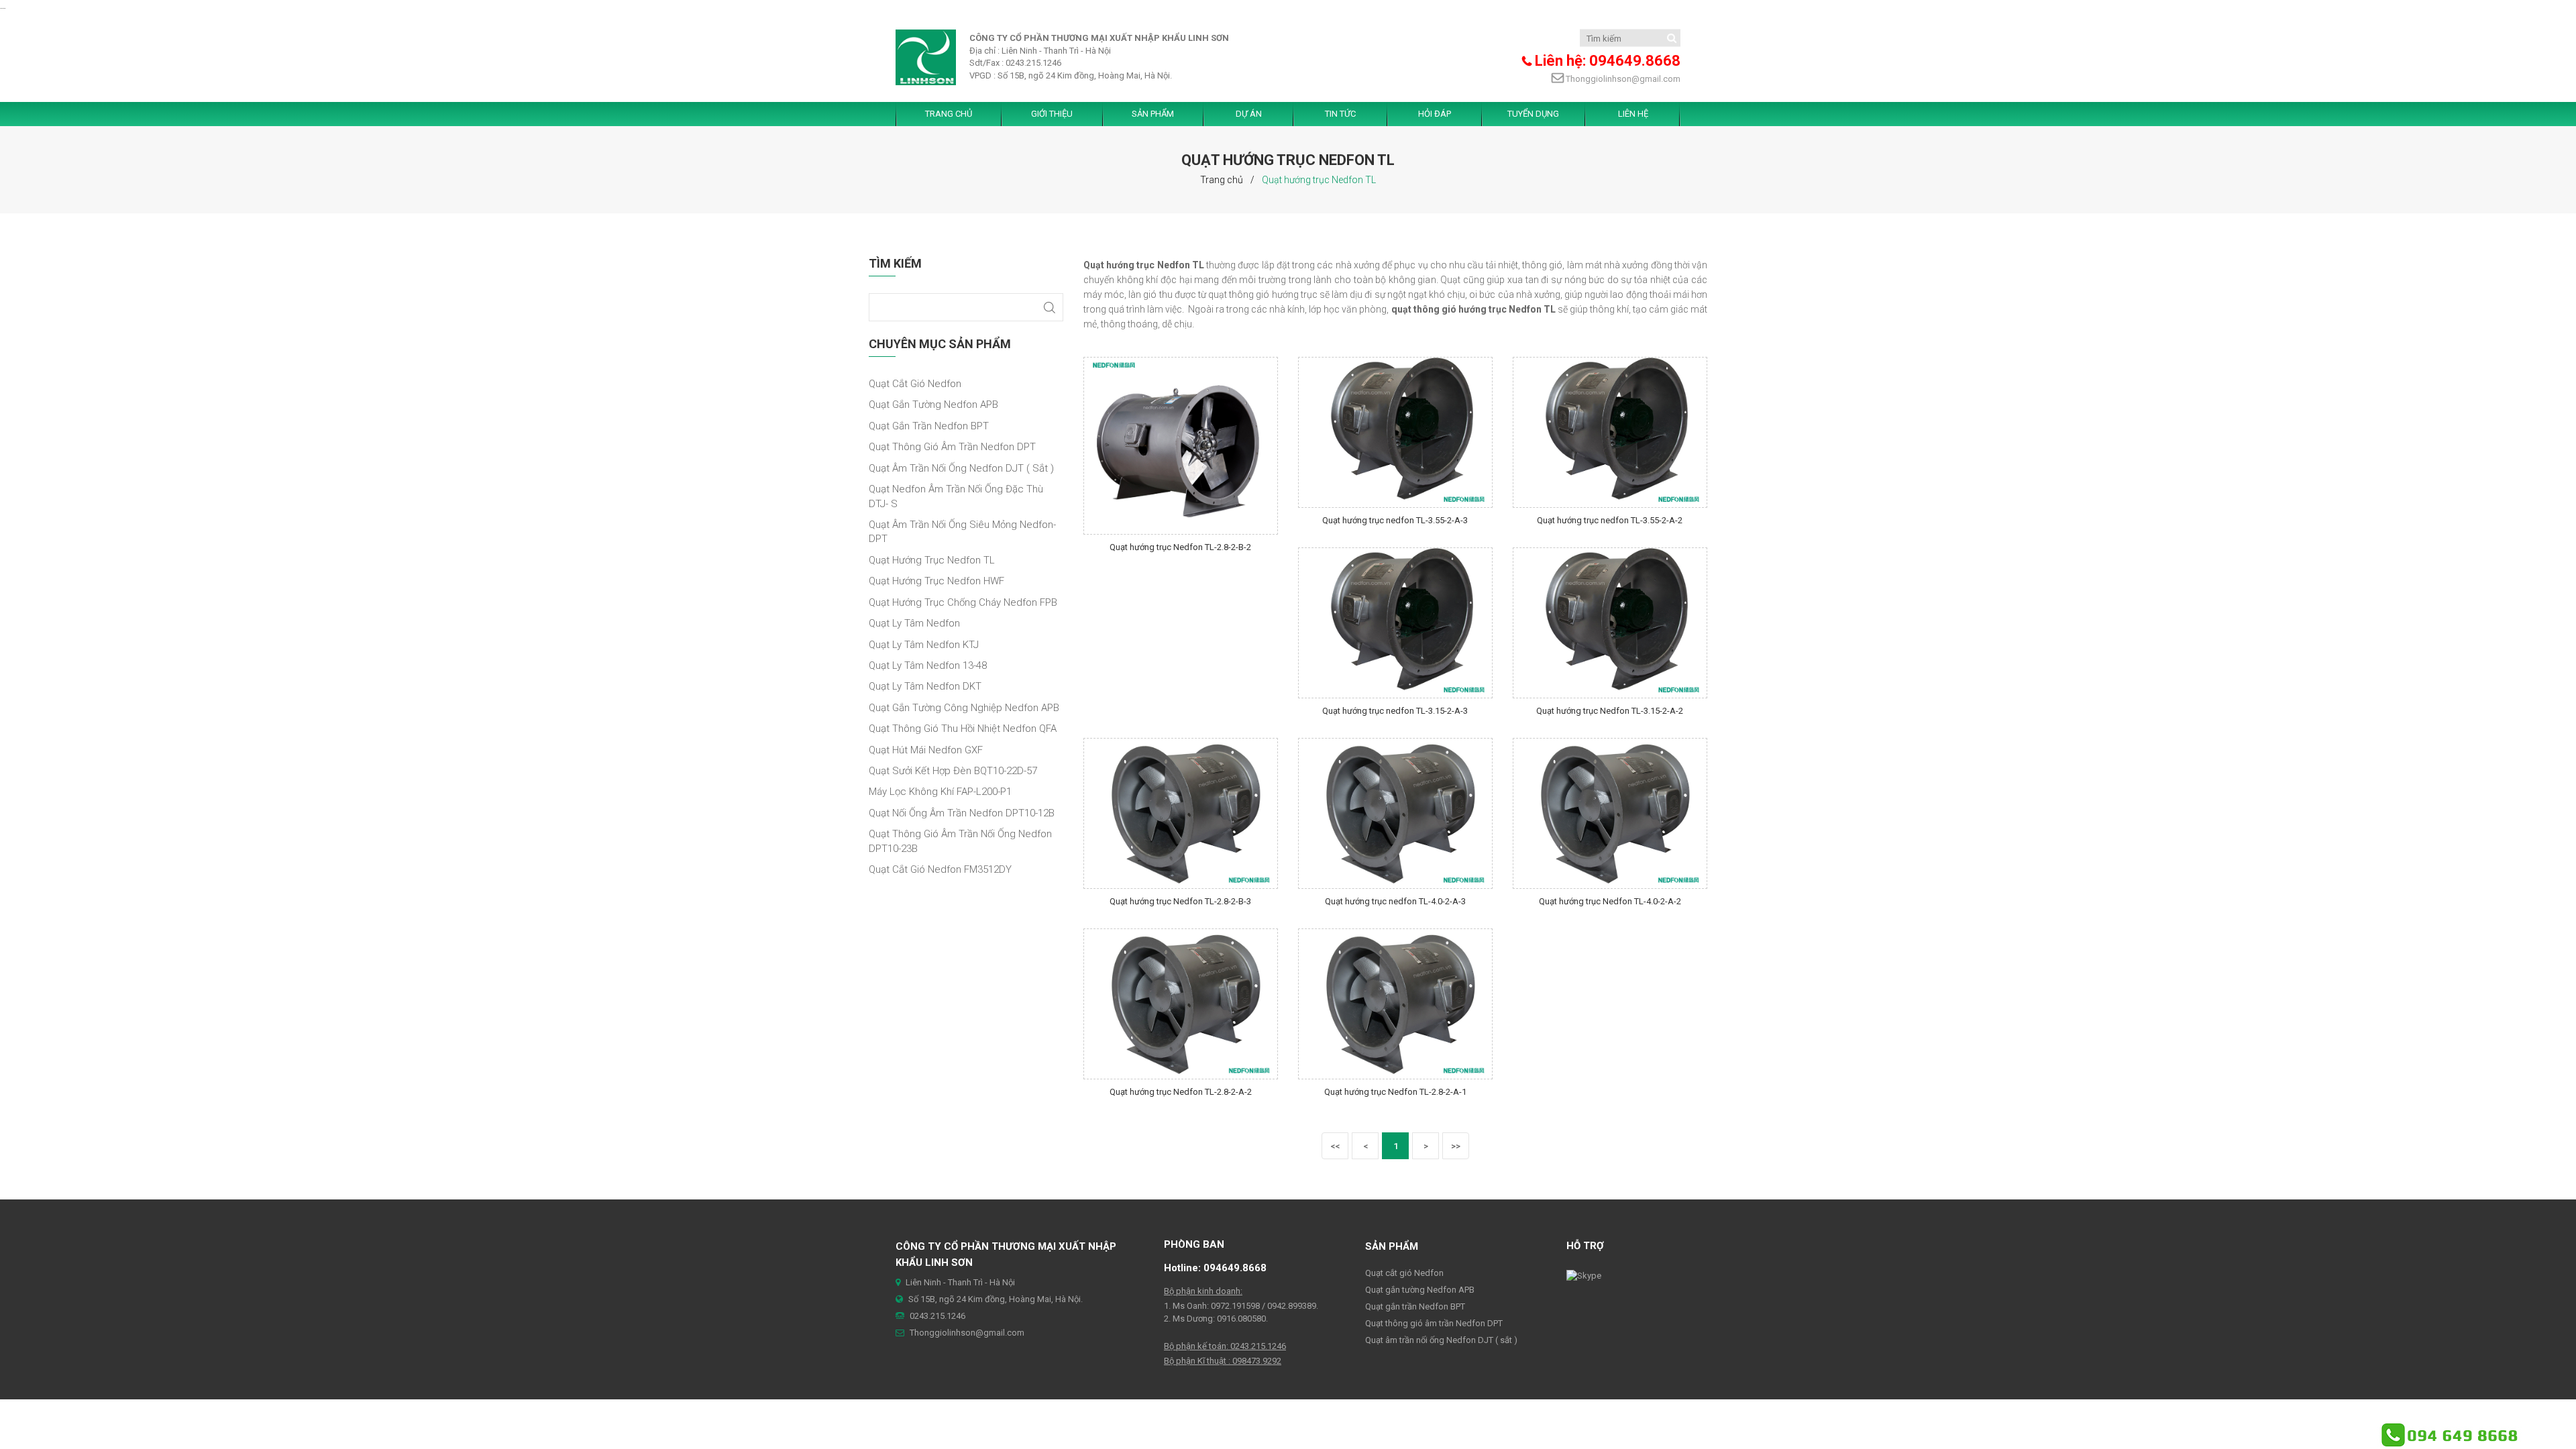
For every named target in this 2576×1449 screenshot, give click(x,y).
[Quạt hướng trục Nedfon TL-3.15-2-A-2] (1610, 622)
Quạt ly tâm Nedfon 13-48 (928, 665)
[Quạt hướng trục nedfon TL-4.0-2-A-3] (1395, 813)
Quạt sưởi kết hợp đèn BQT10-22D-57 (953, 771)
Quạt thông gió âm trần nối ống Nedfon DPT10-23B (960, 841)
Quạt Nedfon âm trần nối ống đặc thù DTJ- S (956, 496)
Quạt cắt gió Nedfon (915, 384)
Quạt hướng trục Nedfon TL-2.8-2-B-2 (1180, 547)
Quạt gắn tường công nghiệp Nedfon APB (964, 708)
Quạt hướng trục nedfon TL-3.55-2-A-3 (1395, 520)
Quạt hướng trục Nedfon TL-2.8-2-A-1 (1395, 1092)
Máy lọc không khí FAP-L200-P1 (940, 792)
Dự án (1249, 114)
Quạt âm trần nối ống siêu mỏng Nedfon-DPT (962, 532)
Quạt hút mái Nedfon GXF (926, 750)
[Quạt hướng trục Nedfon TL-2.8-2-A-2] (1181, 1003)
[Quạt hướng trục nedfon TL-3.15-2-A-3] (1395, 622)
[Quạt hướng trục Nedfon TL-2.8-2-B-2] (1181, 445)
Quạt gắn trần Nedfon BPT (929, 426)
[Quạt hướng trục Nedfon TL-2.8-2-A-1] (1395, 1003)
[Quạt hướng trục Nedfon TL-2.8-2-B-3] (1181, 813)
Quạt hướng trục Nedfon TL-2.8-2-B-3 (1180, 901)
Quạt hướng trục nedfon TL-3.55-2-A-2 (1610, 520)
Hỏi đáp (1435, 114)
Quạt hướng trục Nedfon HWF (936, 581)
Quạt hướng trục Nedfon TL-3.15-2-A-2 (1610, 711)
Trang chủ (1222, 180)
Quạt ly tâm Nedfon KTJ (924, 645)
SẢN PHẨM (1153, 114)
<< (1335, 1146)
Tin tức (1340, 114)
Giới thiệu (1052, 114)
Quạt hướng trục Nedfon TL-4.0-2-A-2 (1610, 901)
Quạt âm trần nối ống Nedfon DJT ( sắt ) (961, 468)
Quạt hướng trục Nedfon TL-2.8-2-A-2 (1181, 1092)
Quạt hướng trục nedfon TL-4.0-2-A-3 (1395, 901)
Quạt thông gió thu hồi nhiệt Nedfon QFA (963, 729)
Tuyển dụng (1533, 114)
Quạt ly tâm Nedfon (914, 623)
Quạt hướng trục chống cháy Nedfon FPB (963, 602)
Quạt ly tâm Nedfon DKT (925, 686)
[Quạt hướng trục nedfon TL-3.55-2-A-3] (1395, 432)
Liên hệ (1633, 114)
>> (1456, 1146)
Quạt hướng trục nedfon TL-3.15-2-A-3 (1395, 711)
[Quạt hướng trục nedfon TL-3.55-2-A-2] (1610, 432)
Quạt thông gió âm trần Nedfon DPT (952, 447)
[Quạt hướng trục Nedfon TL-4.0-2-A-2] (1610, 813)
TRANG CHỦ (949, 114)
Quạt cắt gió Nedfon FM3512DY (940, 869)
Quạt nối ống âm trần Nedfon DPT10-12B (962, 813)
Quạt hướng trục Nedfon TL (932, 560)
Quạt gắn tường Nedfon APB (933, 405)
